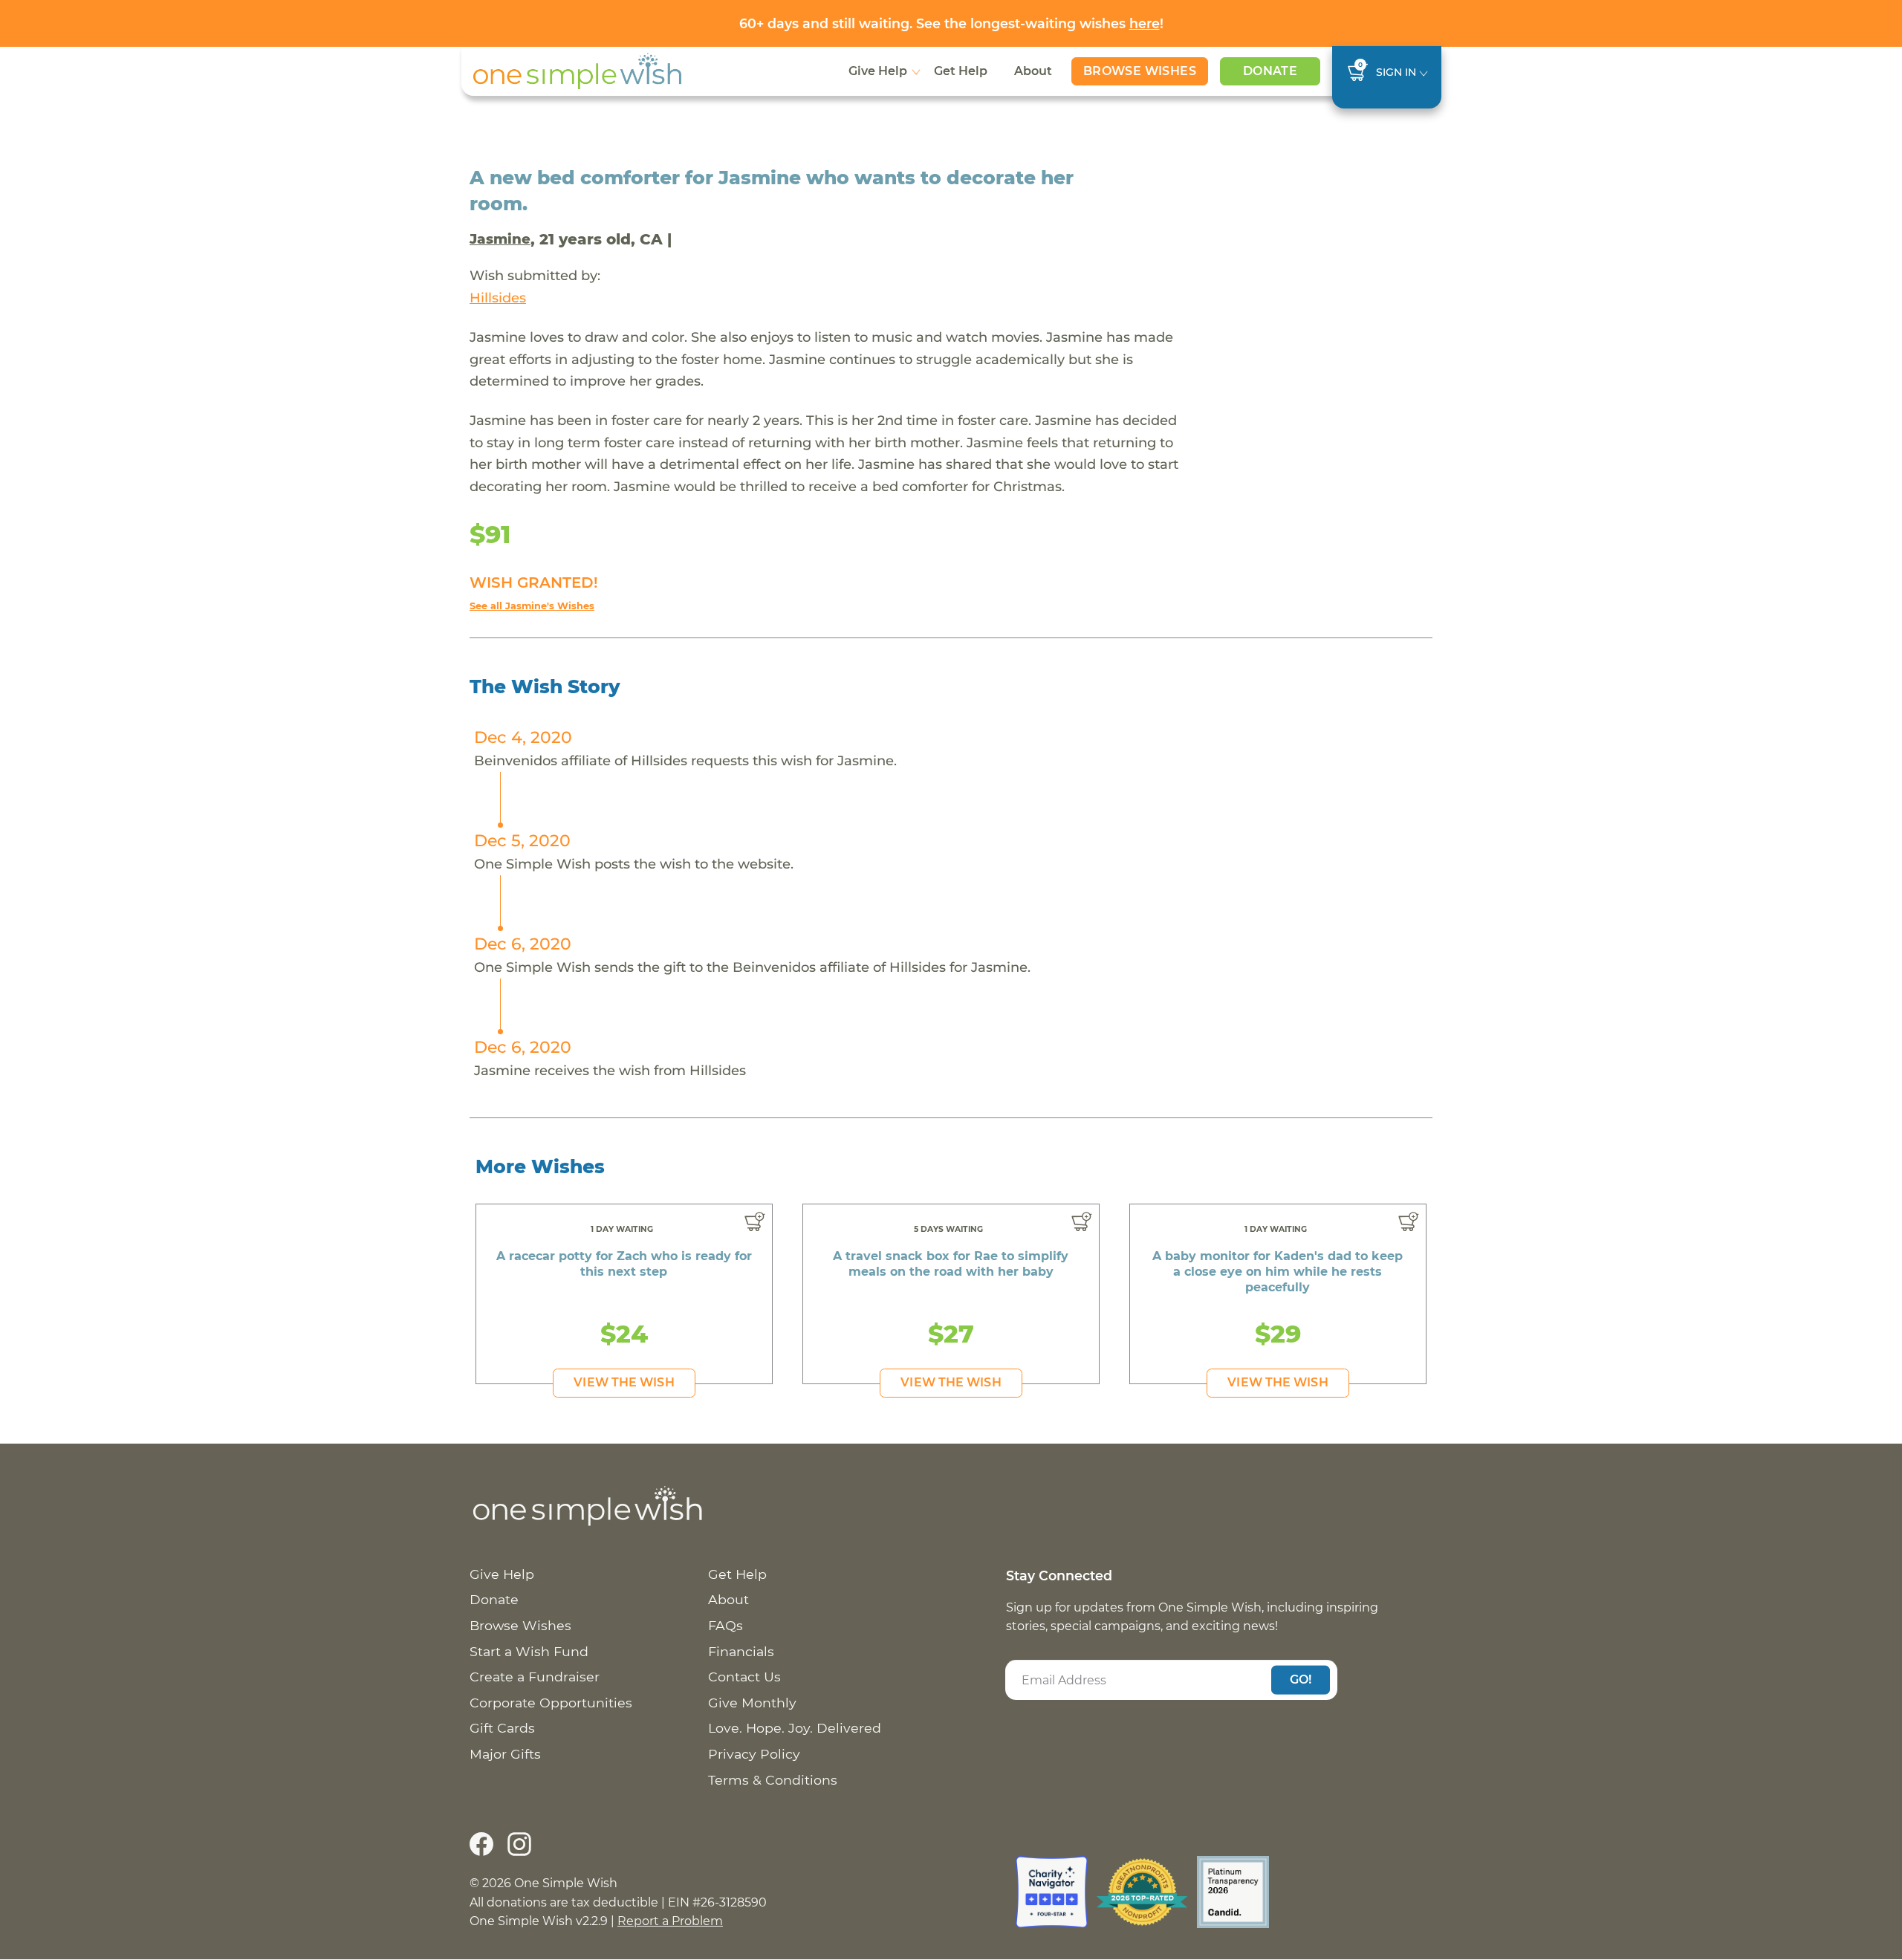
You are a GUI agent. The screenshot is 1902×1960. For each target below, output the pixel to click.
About (1033, 71)
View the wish (624, 1382)
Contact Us (744, 1677)
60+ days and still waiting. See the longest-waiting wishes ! (951, 23)
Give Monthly (752, 1703)
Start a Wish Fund (529, 1651)
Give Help (878, 71)
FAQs (726, 1625)
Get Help (961, 71)
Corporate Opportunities (551, 1703)
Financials (741, 1651)
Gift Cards (502, 1728)
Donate (1270, 71)
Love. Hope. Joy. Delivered (795, 1728)
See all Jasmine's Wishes (532, 606)
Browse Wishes (1140, 71)
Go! (1301, 1680)
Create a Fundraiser (535, 1677)
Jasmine (500, 239)
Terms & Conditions (773, 1780)
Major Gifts (505, 1754)
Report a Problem (670, 1921)
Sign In (1396, 72)
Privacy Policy (754, 1754)
